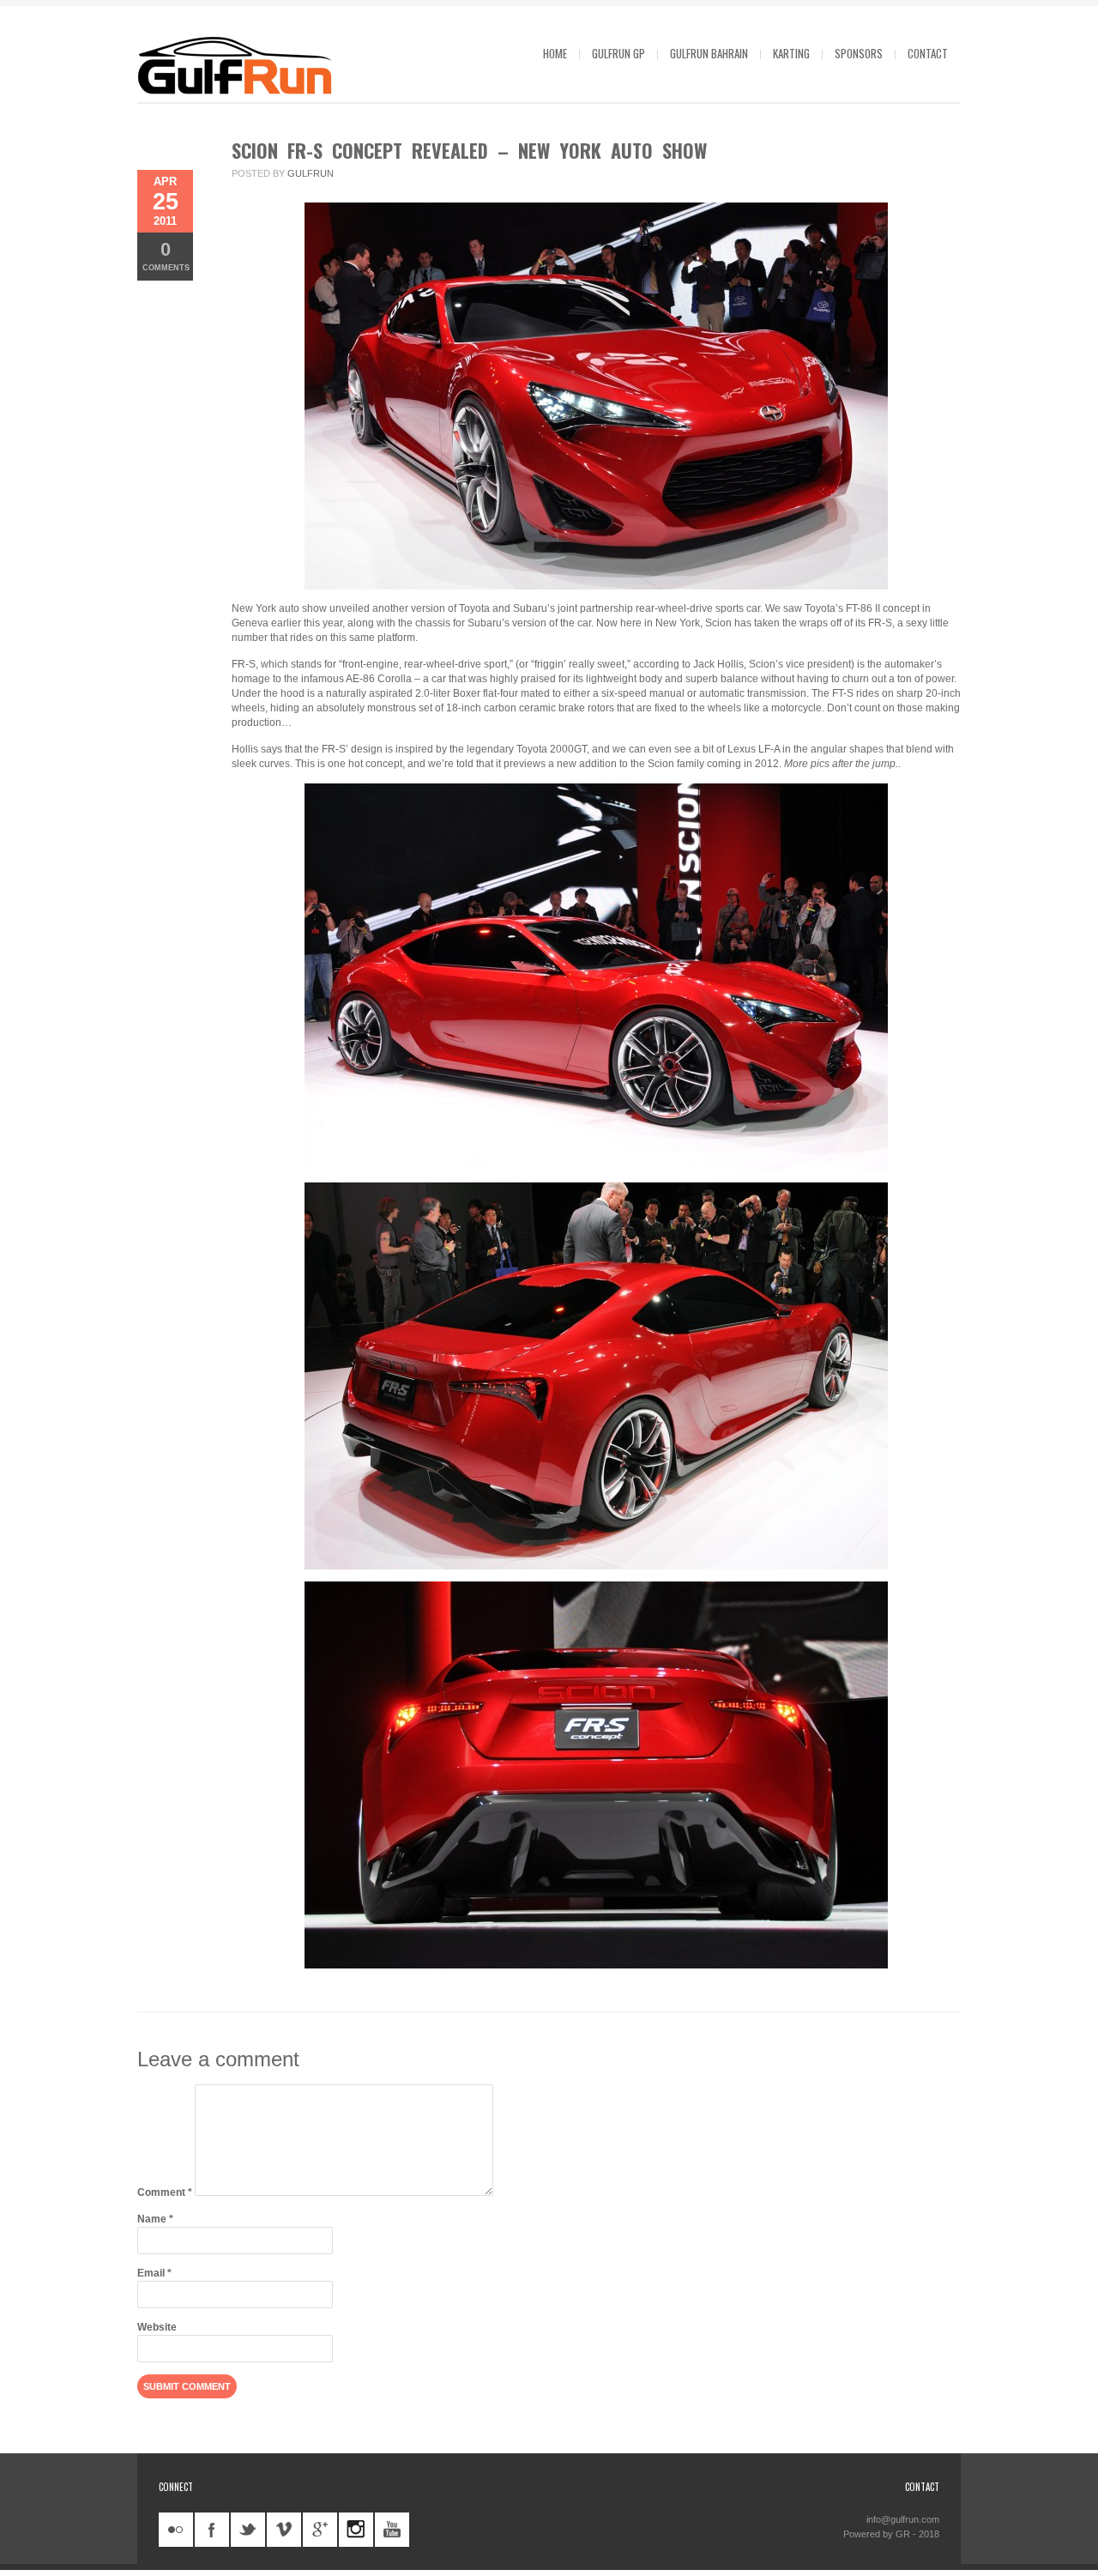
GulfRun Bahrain (709, 53)
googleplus (320, 2530)
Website (157, 2327)
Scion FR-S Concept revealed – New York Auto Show (469, 150)
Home (555, 53)
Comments (166, 255)
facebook (212, 2530)
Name (155, 2219)
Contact (928, 53)
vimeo (284, 2530)
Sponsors (859, 53)
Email (154, 2273)
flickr (176, 2530)
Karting (791, 53)
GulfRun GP (618, 53)
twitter (248, 2530)
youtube (392, 2530)
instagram (356, 2530)
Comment (165, 2192)
